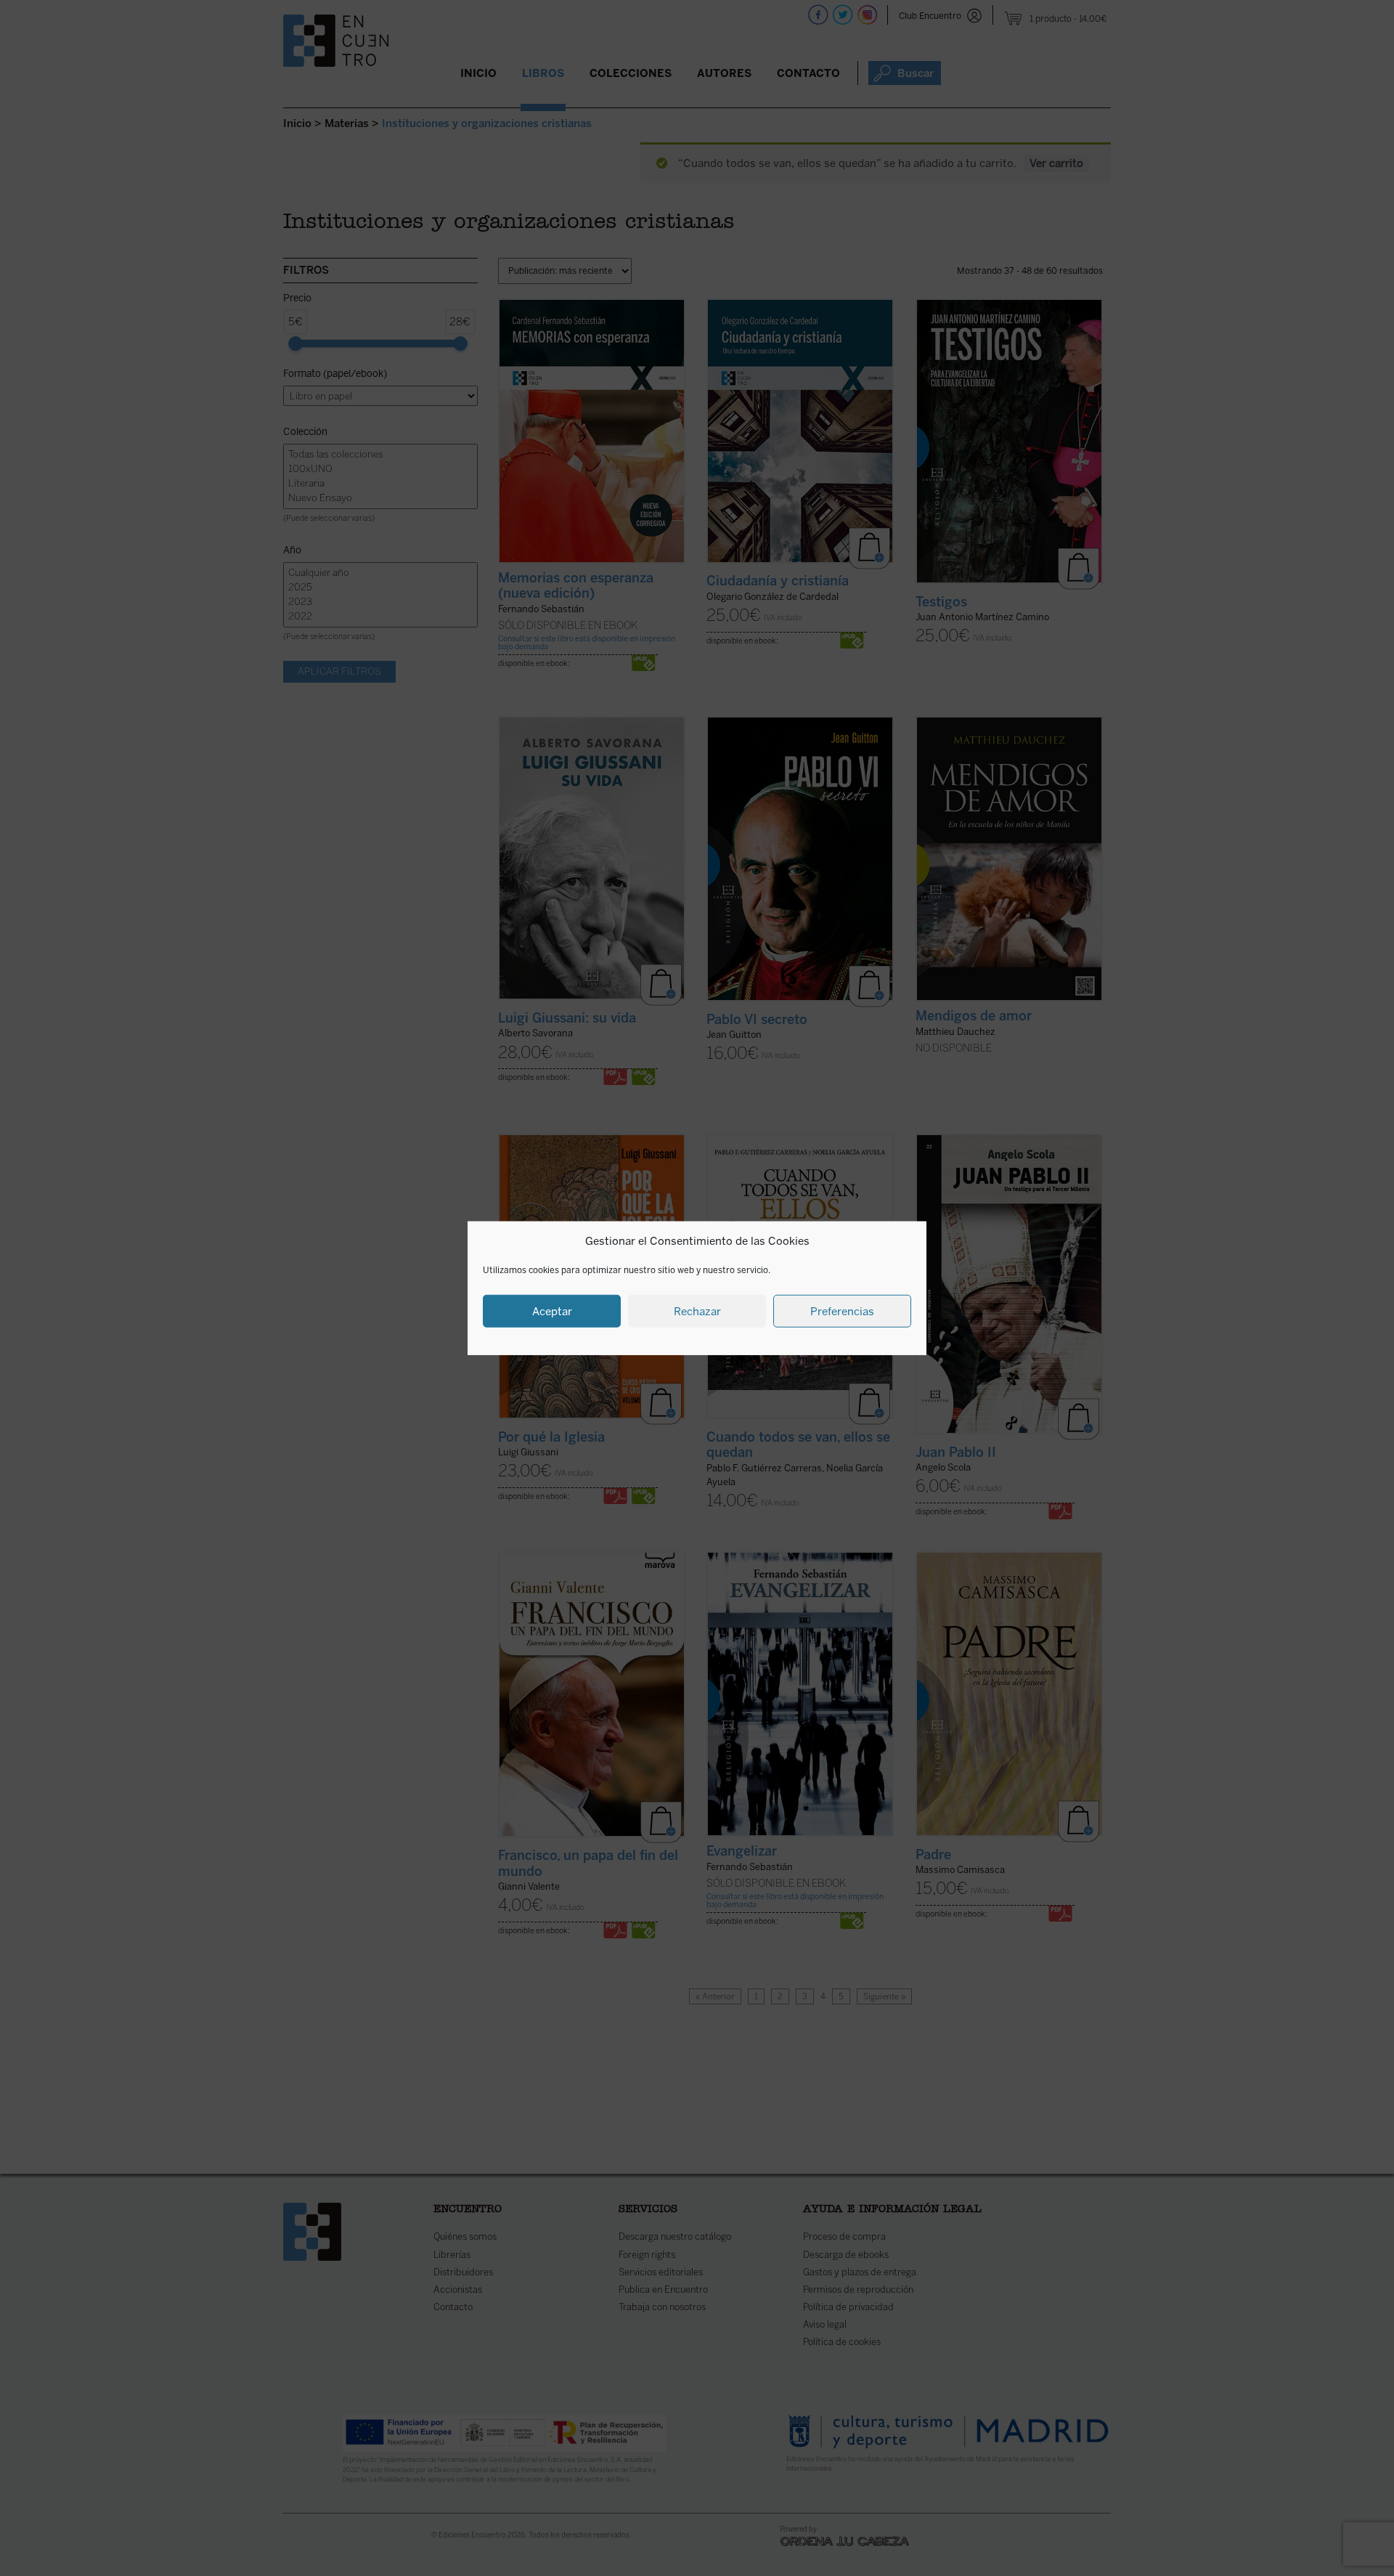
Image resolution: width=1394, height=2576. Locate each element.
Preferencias (842, 1311)
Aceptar (552, 1311)
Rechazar (697, 1311)
